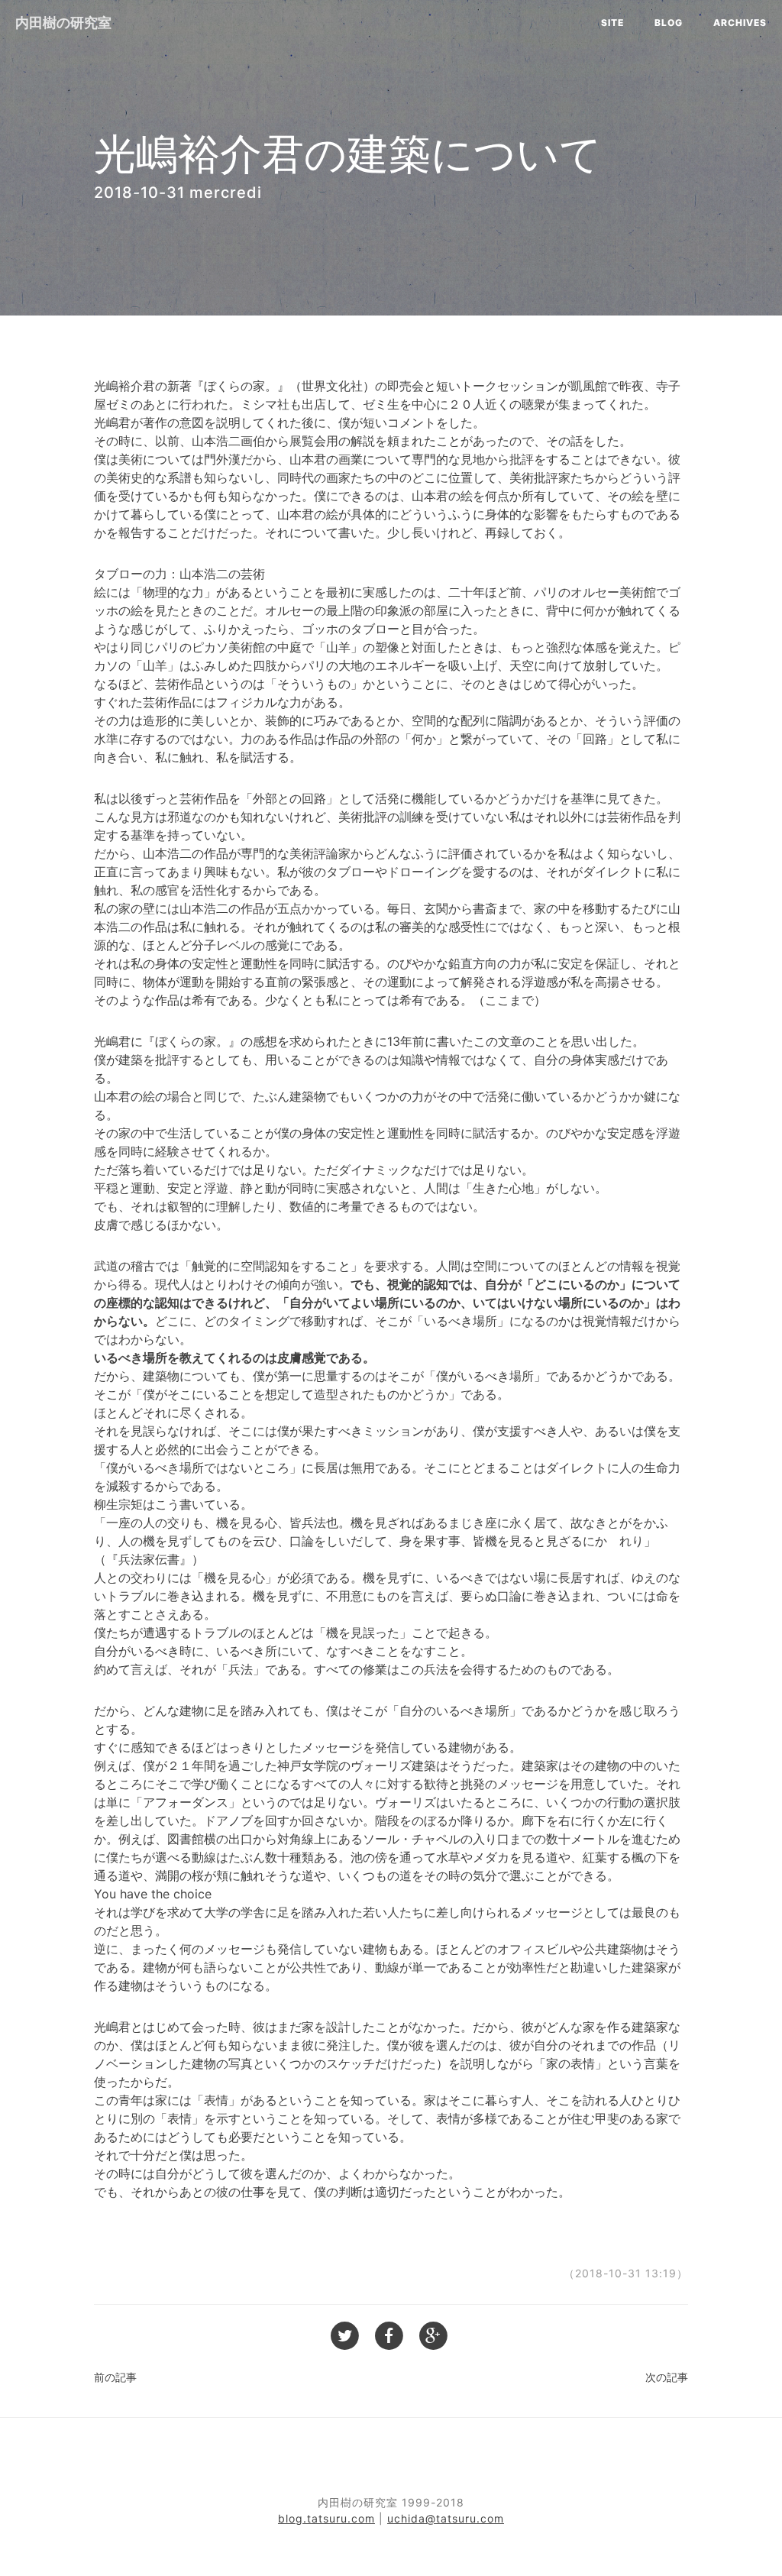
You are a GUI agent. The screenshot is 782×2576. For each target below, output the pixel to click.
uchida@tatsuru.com (446, 2518)
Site (612, 23)
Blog (669, 23)
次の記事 (667, 2377)
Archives (740, 23)
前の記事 (115, 2377)
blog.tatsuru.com (326, 2518)
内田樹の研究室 (63, 23)
